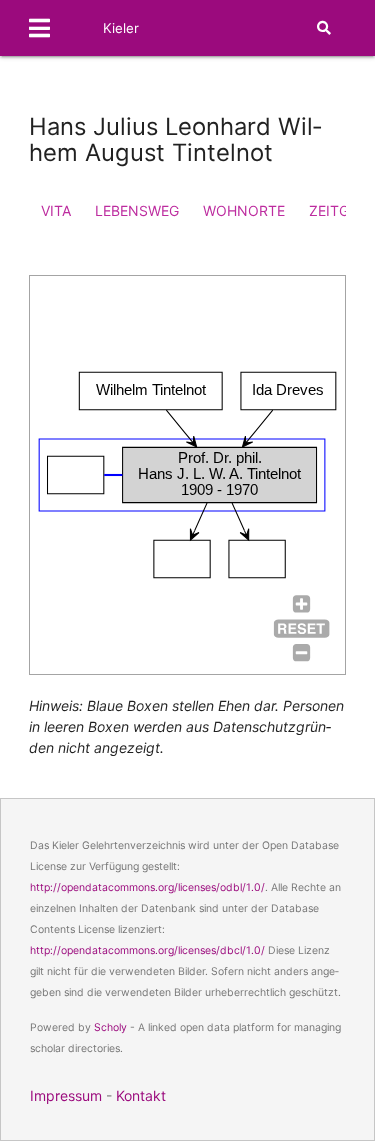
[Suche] (324, 28)
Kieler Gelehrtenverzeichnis (170, 56)
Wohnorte (244, 210)
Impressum (66, 1095)
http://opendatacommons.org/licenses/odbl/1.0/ (147, 887)
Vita (56, 210)
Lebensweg (137, 210)
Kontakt (141, 1095)
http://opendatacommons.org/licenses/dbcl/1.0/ (147, 950)
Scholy (110, 1027)
